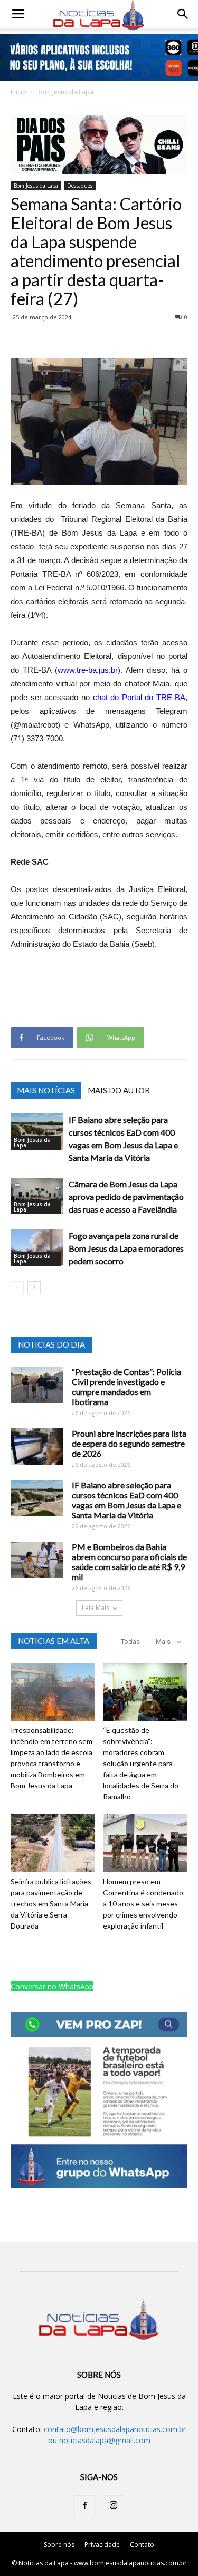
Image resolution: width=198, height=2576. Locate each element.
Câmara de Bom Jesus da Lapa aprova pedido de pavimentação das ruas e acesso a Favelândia (126, 1197)
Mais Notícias (46, 1090)
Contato (142, 2545)
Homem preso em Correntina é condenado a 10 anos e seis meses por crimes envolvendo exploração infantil (143, 1904)
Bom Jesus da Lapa (65, 92)
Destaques (80, 186)
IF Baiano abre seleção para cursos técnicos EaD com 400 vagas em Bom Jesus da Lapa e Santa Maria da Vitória (126, 1500)
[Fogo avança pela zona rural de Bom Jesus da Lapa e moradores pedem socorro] (37, 1248)
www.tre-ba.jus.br (88, 670)
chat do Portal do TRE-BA (139, 697)
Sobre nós (59, 2545)
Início (18, 92)
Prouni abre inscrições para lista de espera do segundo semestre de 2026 (129, 1443)
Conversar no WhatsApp (52, 1986)
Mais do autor (119, 1090)
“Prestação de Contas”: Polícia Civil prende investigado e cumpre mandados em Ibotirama (126, 1387)
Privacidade (102, 2545)
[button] (183, 14)
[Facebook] (85, 2506)
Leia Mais (96, 1608)
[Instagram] (114, 2506)
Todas (130, 1642)
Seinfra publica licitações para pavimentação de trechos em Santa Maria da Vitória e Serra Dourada (51, 1904)
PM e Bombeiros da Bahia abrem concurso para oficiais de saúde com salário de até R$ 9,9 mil (129, 1562)
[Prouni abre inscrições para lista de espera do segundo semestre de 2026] (37, 1446)
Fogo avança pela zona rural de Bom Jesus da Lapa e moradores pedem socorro (126, 1248)
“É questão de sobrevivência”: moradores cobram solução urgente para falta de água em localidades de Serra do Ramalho (141, 1763)
